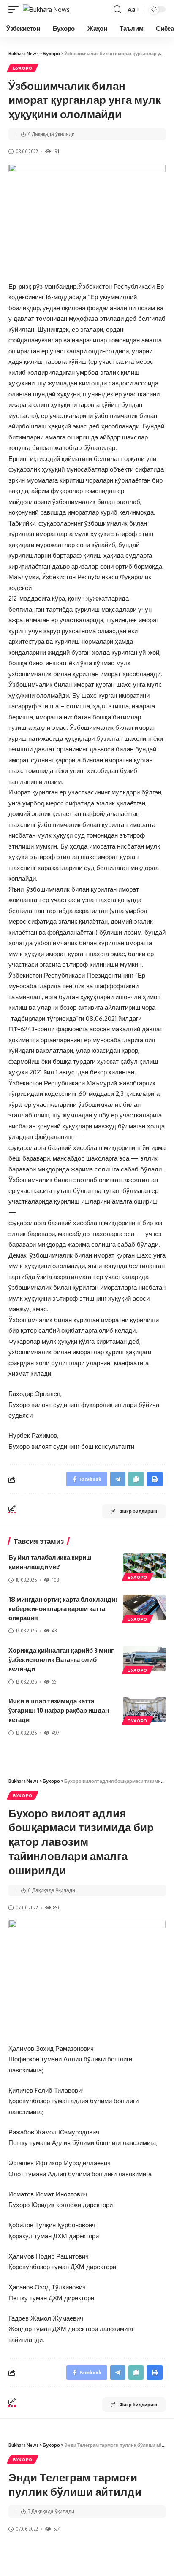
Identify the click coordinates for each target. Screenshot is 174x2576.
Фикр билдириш (138, 1511)
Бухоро (23, 68)
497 (56, 1733)
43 (54, 1631)
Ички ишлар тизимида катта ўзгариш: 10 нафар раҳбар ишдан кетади (59, 1710)
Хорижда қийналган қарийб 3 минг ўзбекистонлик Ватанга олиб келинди (61, 1659)
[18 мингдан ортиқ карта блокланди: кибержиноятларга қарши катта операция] (144, 1608)
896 (57, 1908)
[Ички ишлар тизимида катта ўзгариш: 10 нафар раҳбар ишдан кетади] (144, 1709)
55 (54, 1682)
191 (56, 151)
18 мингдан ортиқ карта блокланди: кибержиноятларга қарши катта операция (63, 1608)
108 (55, 1580)
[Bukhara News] (46, 9)
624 (57, 2529)
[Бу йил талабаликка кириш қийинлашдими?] (144, 1566)
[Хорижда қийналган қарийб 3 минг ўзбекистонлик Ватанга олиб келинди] (144, 1659)
